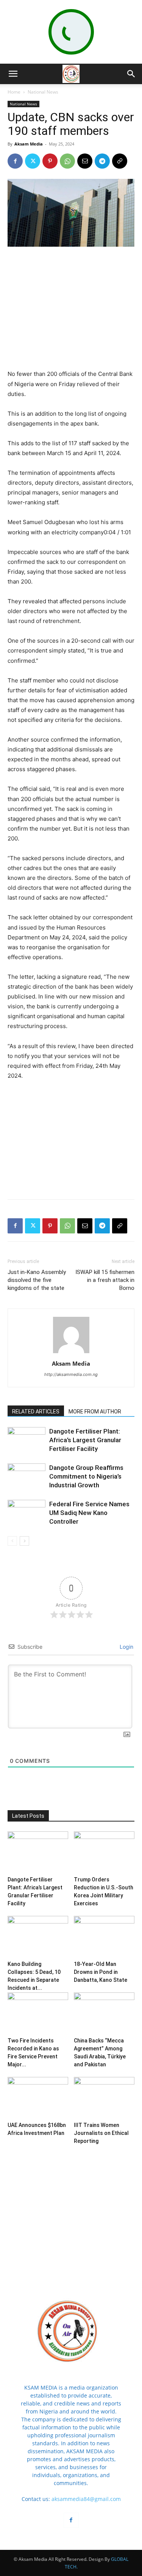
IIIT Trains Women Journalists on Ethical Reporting (101, 2133)
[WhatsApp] (67, 161)
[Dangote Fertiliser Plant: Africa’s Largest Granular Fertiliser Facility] (27, 1440)
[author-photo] (71, 1353)
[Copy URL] (120, 161)
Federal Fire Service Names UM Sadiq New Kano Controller (89, 1513)
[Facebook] (15, 161)
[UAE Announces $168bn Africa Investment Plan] (38, 2098)
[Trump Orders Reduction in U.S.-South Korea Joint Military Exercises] (104, 1852)
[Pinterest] (50, 161)
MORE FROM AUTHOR (95, 1412)
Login (126, 1647)
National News (43, 92)
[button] (13, 74)
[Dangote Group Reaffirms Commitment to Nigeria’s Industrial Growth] (27, 1477)
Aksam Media (29, 144)
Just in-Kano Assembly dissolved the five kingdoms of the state (37, 1280)
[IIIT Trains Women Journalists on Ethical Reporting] (104, 2098)
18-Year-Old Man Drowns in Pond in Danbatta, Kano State (101, 1972)
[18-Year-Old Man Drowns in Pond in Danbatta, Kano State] (104, 1937)
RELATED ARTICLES (36, 1412)
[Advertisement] (71, 304)
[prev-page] (12, 1541)
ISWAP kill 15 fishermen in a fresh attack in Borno (105, 1280)
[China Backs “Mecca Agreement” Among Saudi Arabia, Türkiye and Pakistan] (104, 2013)
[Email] (85, 161)
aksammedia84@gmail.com (86, 2499)
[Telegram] (102, 161)
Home (14, 92)
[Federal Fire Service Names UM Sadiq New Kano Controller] (27, 1513)
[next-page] (24, 1541)
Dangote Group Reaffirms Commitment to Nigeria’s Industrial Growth (86, 1476)
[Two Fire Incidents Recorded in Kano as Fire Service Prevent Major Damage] (38, 2013)
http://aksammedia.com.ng (71, 1374)
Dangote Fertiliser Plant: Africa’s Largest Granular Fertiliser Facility (85, 1440)
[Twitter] (33, 161)
